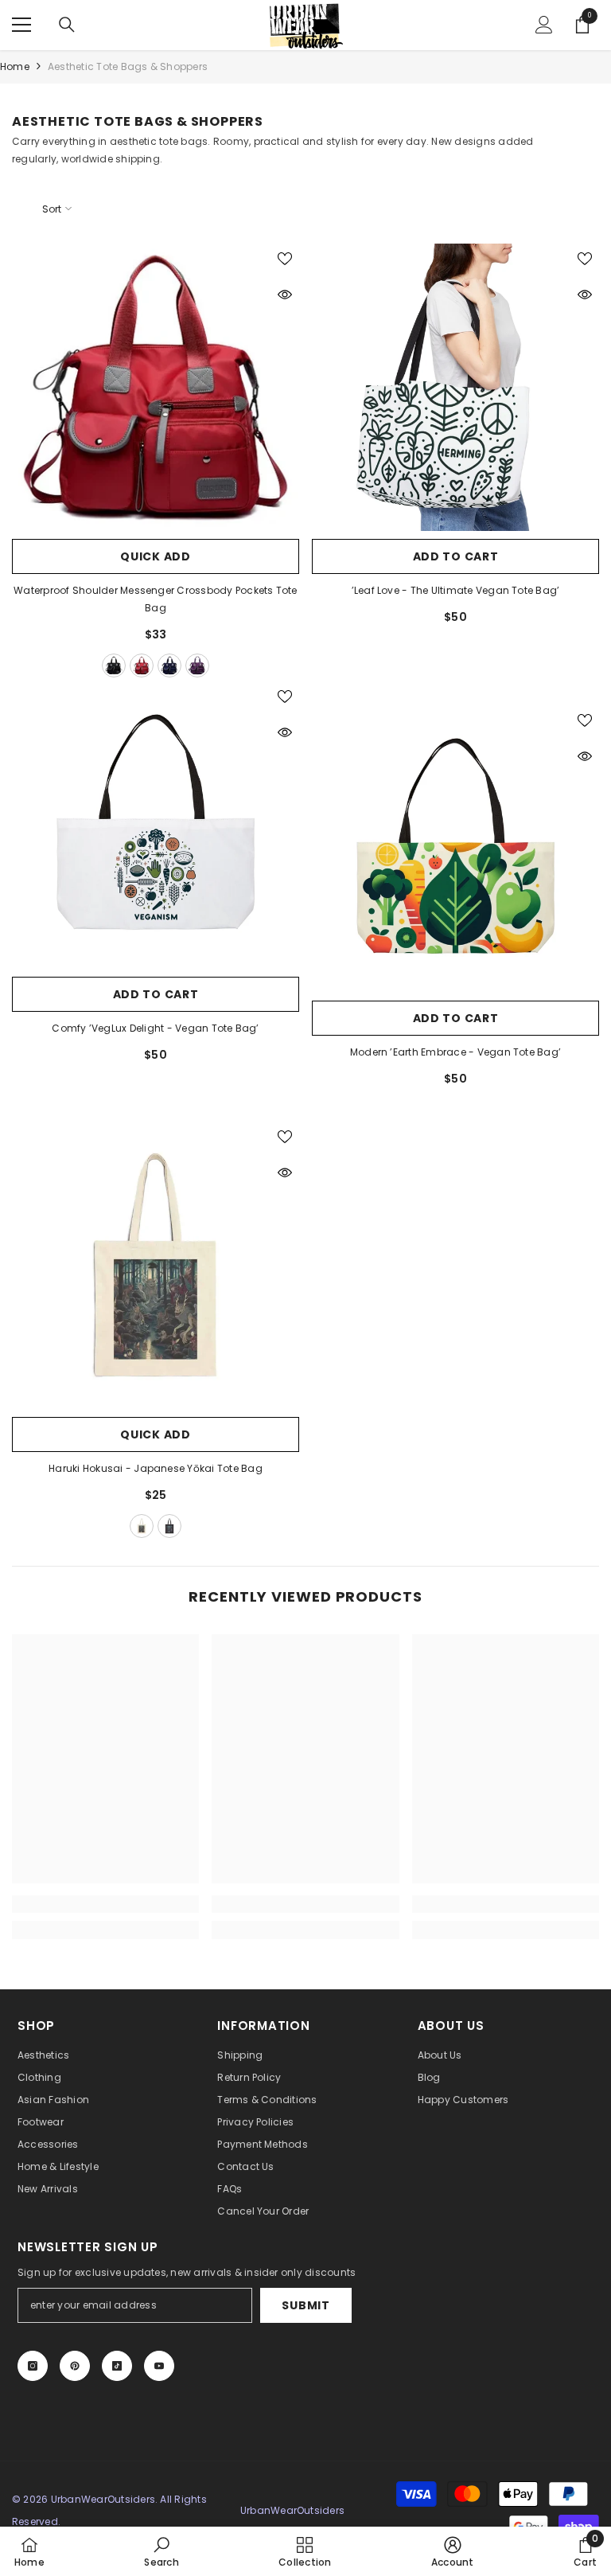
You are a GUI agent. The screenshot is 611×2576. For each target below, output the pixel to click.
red (142, 665)
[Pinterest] (75, 2366)
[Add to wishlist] (285, 258)
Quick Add (155, 556)
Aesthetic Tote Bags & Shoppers (128, 66)
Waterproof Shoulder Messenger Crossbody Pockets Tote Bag (155, 599)
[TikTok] (117, 2366)
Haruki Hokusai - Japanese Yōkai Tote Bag (156, 1468)
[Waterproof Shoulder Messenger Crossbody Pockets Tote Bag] (156, 387)
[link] (105, 1904)
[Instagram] (33, 2366)
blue (169, 665)
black (114, 665)
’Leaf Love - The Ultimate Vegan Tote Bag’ (456, 590)
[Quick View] (285, 295)
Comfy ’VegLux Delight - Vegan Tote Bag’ (155, 1028)
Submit (305, 2305)
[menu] (21, 25)
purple (197, 665)
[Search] (67, 25)
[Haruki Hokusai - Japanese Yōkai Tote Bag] (156, 1265)
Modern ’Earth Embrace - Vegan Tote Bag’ (455, 1052)
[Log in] (544, 25)
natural (142, 1526)
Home (15, 66)
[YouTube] (159, 2366)
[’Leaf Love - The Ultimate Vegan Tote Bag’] (455, 387)
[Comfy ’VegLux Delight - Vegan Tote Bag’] (156, 825)
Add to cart (456, 556)
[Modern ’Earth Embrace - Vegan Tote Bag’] (455, 849)
